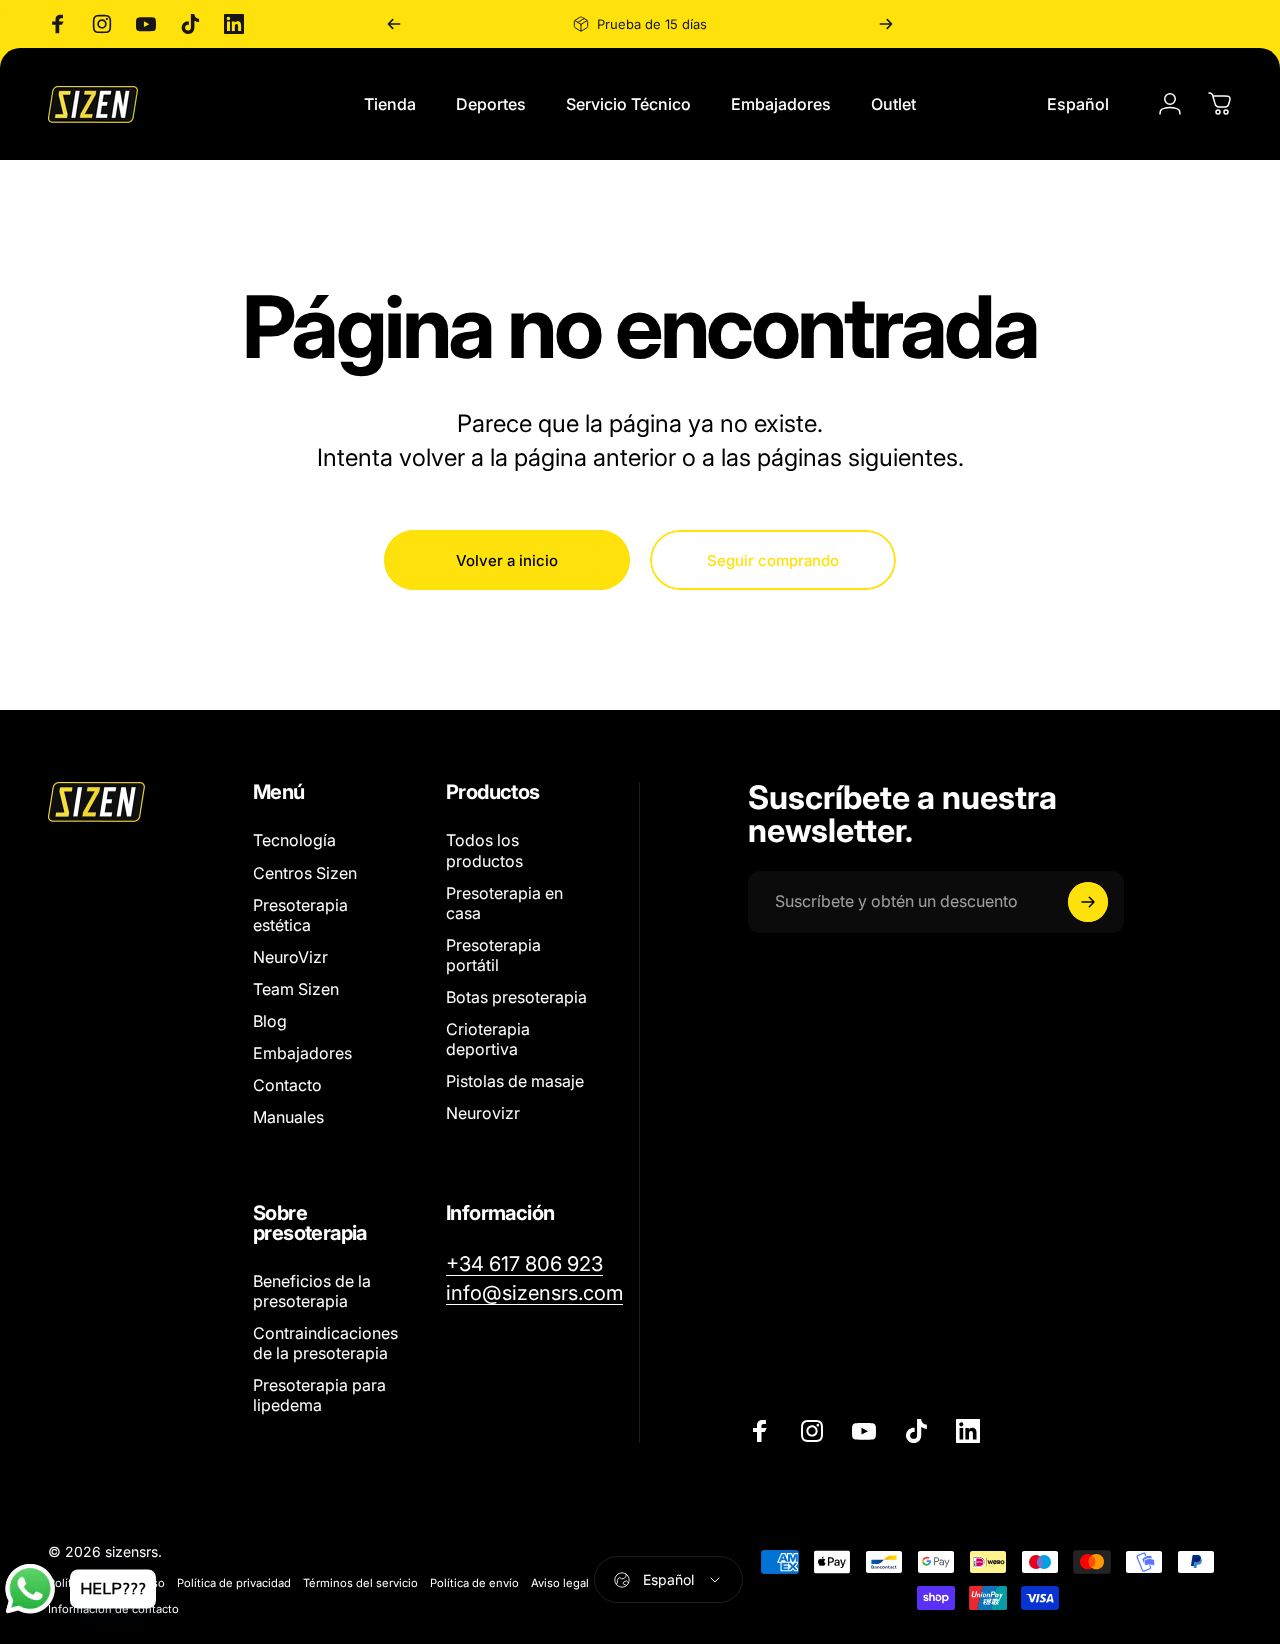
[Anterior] (394, 24)
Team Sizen (296, 989)
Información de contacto (113, 1609)
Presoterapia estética (300, 915)
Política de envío (474, 1583)
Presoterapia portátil (493, 955)
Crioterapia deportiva (488, 1039)
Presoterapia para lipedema (319, 1395)
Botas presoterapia (516, 997)
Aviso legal (560, 1583)
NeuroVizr (290, 957)
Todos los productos (484, 850)
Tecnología (294, 840)
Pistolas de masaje (515, 1081)
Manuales (288, 1117)
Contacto (287, 1085)
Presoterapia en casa (504, 903)
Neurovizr (483, 1113)
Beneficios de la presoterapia (312, 1291)
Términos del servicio (360, 1583)
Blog (270, 1021)
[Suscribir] (1088, 902)
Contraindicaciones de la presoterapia (325, 1343)
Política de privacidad (234, 1583)
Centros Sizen (305, 872)
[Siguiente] (886, 24)
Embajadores (302, 1053)
